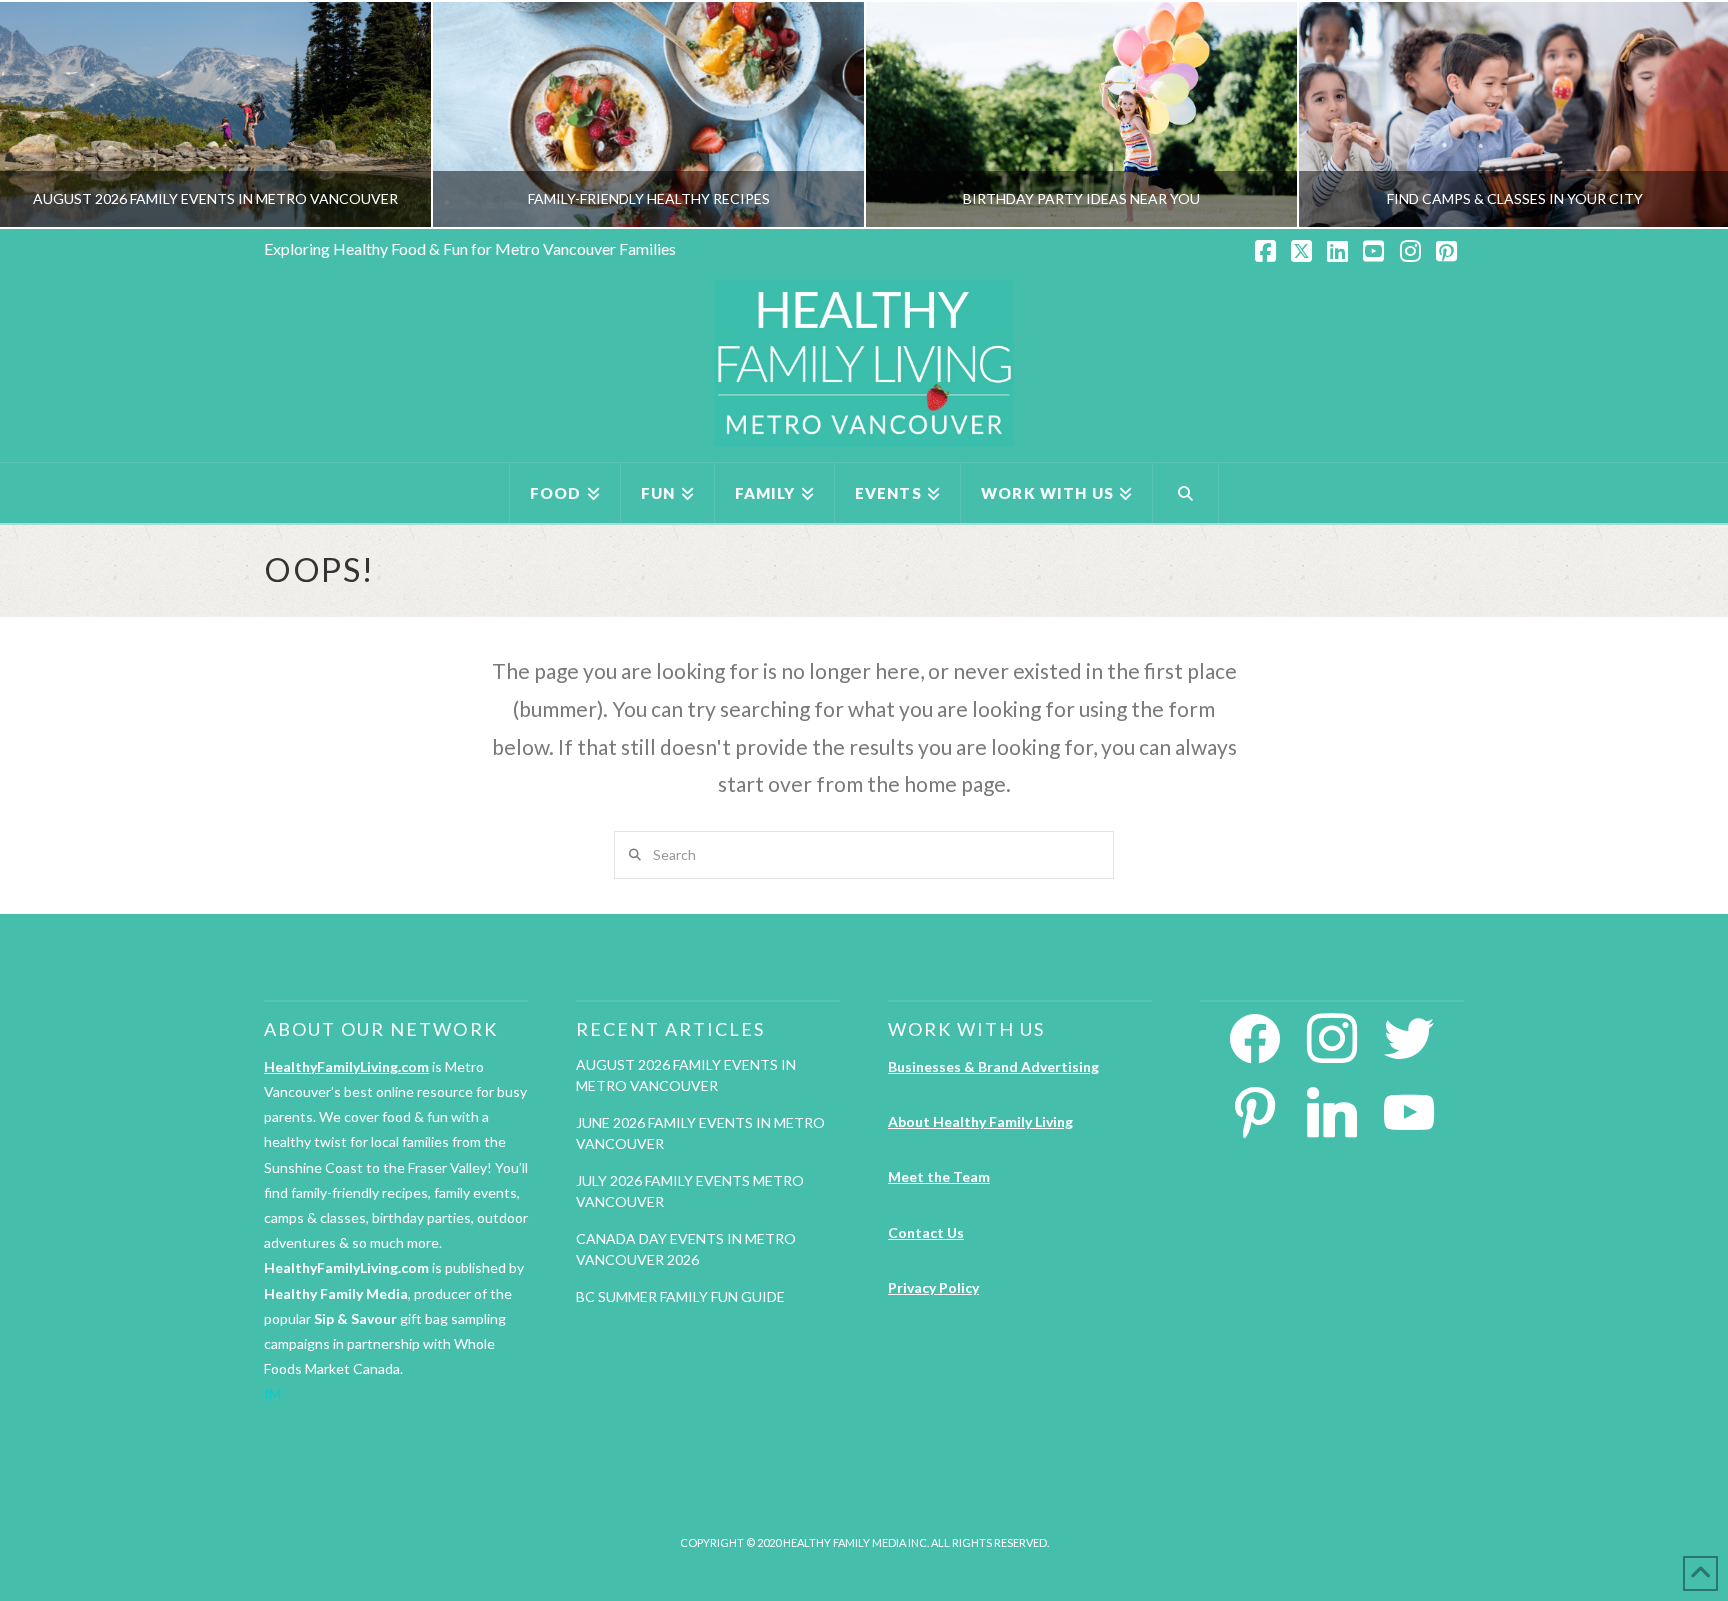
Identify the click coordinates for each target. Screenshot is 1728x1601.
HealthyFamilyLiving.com (346, 1066)
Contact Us (926, 1232)
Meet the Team (939, 1176)
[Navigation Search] (1186, 493)
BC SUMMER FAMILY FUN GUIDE (680, 1296)
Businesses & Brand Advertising (993, 1066)
